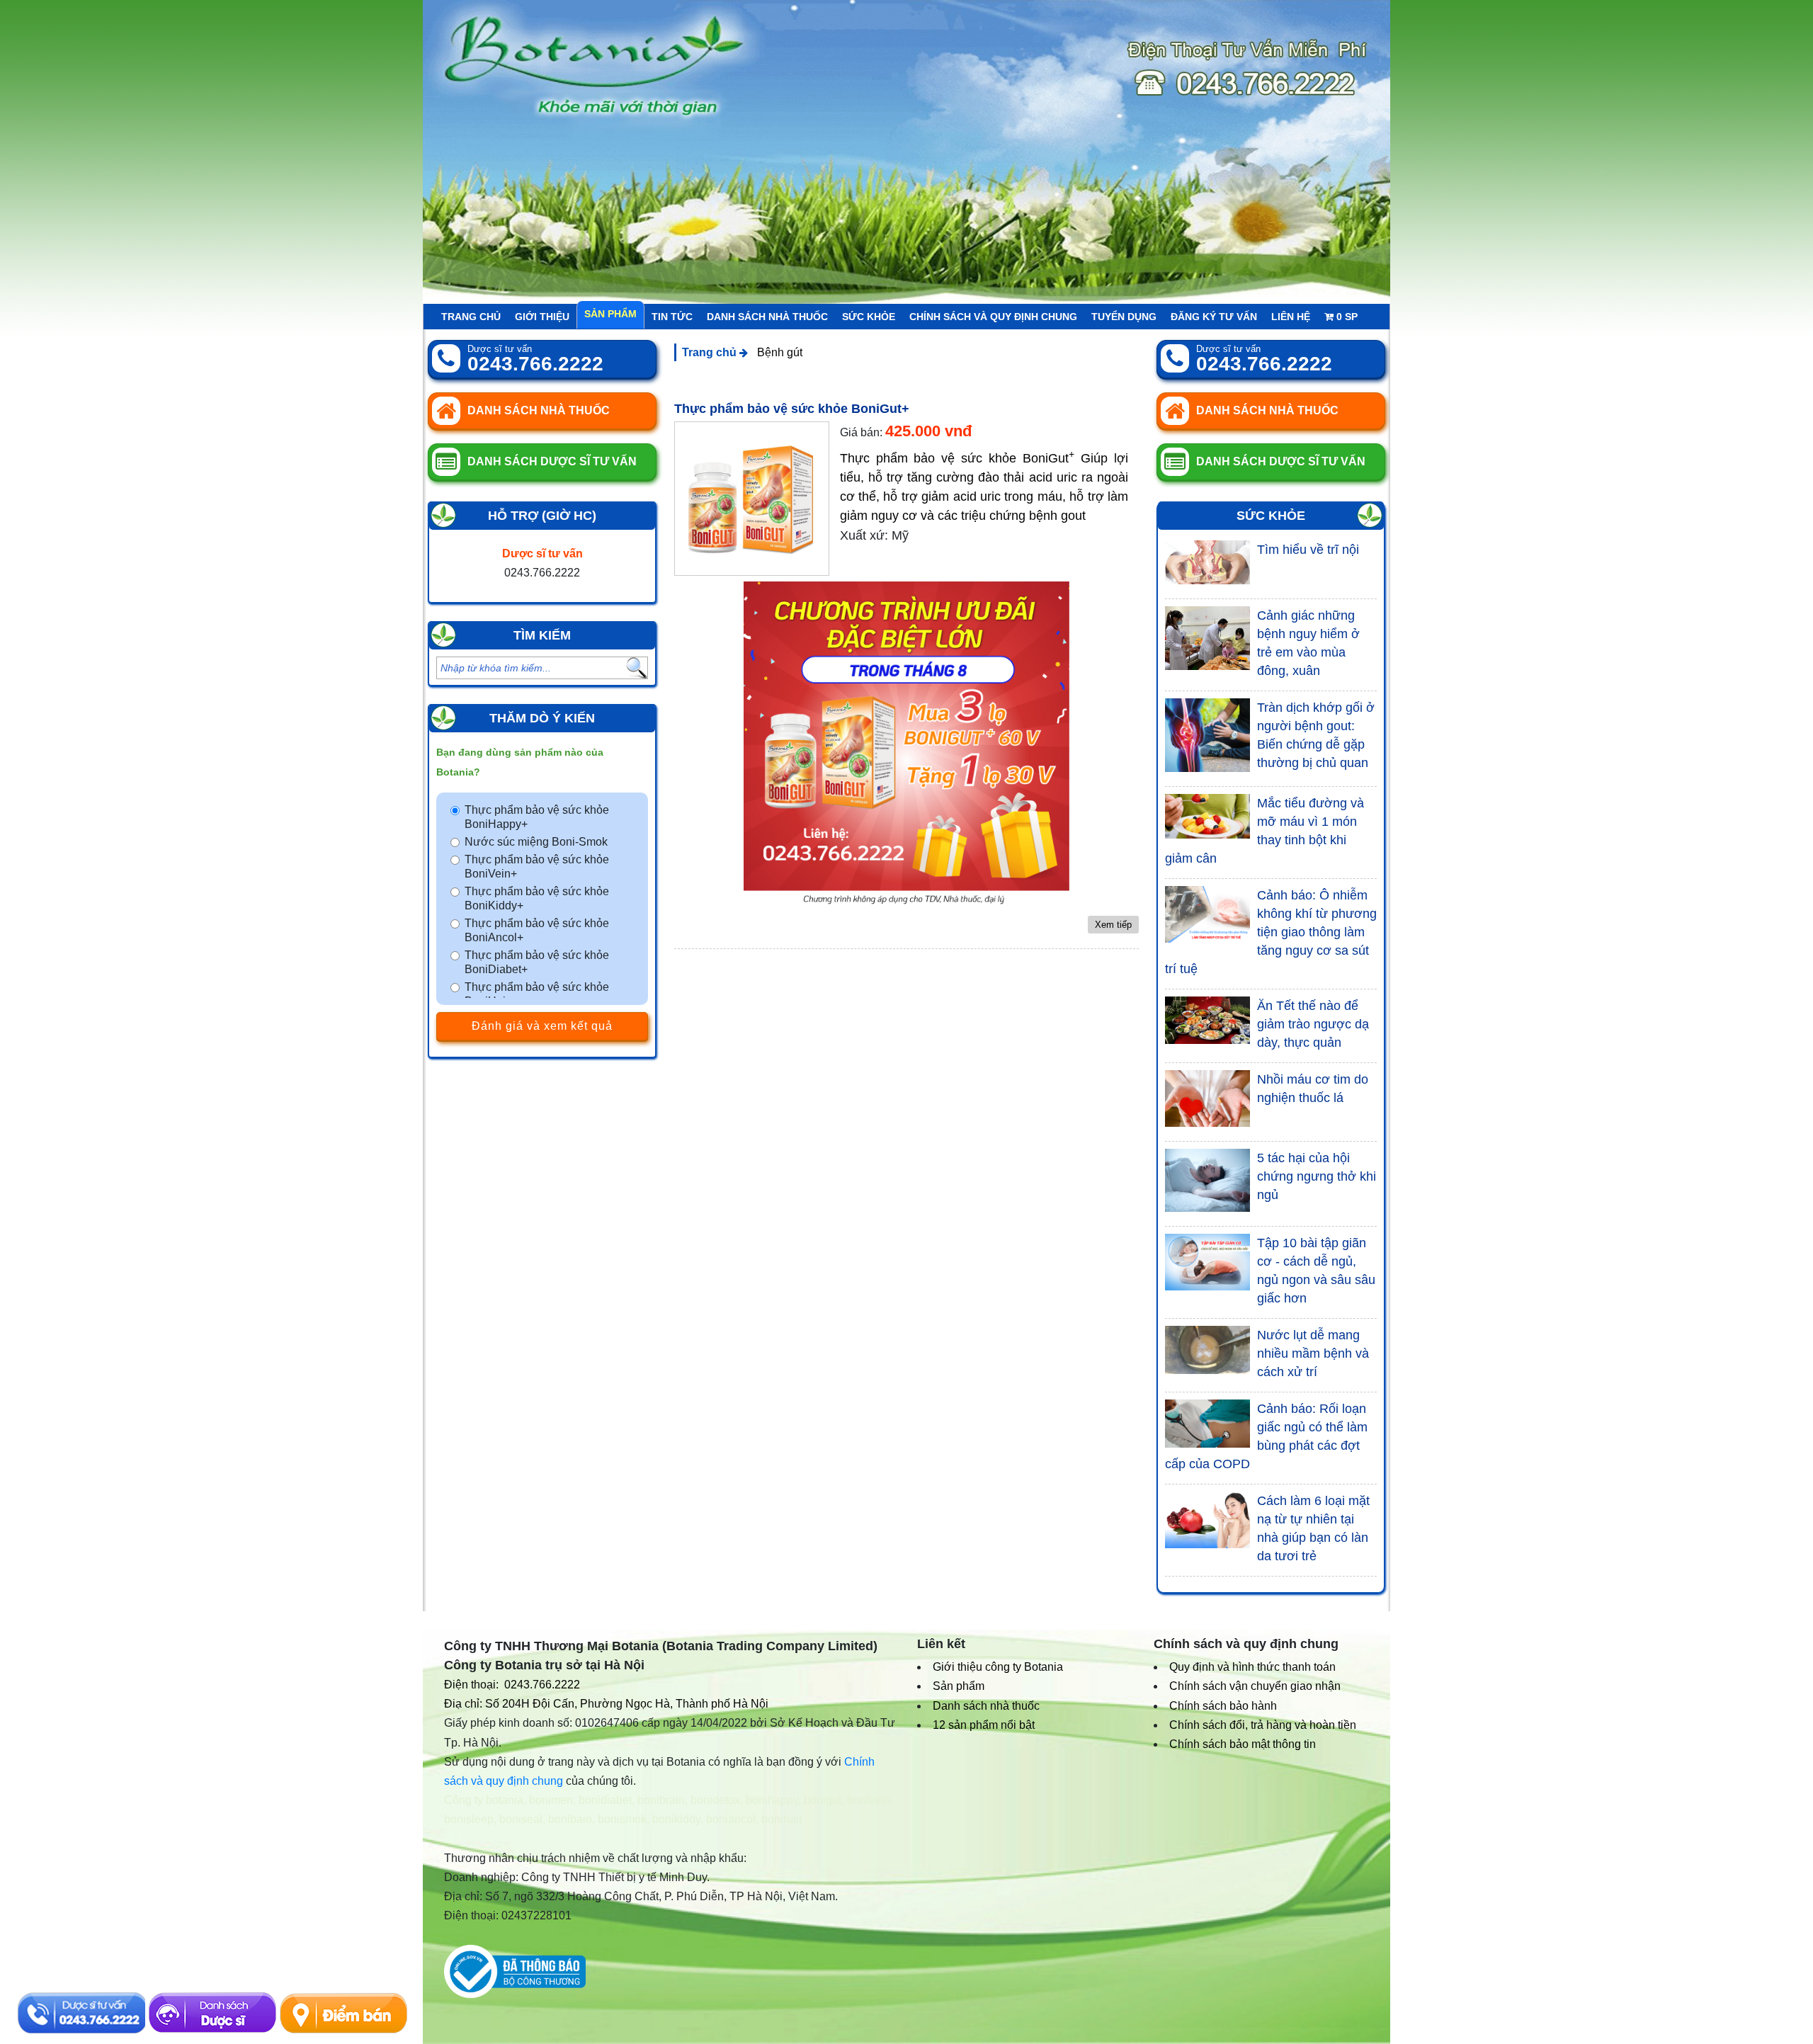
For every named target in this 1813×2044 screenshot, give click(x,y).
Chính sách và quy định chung (993, 317)
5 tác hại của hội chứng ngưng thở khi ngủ (1317, 1176)
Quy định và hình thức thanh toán (1252, 1667)
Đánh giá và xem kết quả (542, 1026)
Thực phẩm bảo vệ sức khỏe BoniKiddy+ (537, 898)
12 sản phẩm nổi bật (984, 1725)
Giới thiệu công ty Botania (998, 1667)
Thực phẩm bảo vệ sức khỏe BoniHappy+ (537, 817)
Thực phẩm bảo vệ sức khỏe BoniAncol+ (537, 930)
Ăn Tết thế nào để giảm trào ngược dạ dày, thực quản (1313, 1024)
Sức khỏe (869, 317)
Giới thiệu (542, 317)
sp (1347, 317)
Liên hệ (1291, 317)
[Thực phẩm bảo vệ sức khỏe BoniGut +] (752, 499)
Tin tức (672, 317)
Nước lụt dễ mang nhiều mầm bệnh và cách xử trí (1313, 1353)
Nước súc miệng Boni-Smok (536, 842)
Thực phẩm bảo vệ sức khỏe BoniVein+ (537, 867)
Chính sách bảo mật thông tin (1243, 1744)
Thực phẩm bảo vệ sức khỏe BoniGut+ (792, 409)
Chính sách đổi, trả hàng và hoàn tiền (1263, 1725)
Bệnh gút (780, 352)
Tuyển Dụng (1124, 317)
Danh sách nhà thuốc (767, 317)
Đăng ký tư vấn (1214, 317)
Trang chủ (471, 317)
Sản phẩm (610, 314)
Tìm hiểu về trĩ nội (1308, 550)
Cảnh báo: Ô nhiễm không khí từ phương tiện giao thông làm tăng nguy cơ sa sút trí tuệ (1271, 932)
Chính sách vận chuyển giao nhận (1255, 1686)
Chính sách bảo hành (1223, 1706)
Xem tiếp (1113, 925)
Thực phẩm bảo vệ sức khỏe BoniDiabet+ (537, 962)
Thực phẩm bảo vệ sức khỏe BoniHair (537, 994)
